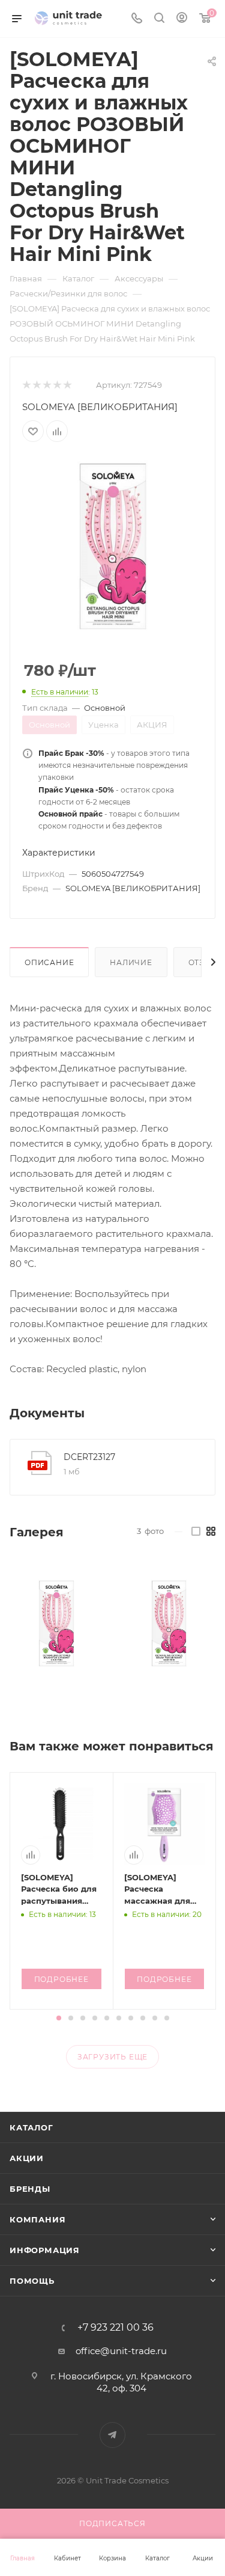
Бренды (30, 2189)
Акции (27, 2158)
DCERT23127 (89, 1457)
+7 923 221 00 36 (115, 2328)
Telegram (112, 2435)
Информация (45, 2250)
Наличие (131, 962)
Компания (37, 2219)
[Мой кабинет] (182, 19)
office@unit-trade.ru (121, 2351)
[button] (59, 2018)
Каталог (31, 2127)
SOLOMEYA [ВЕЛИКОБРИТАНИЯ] (100, 407)
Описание (49, 962)
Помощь (32, 2281)
